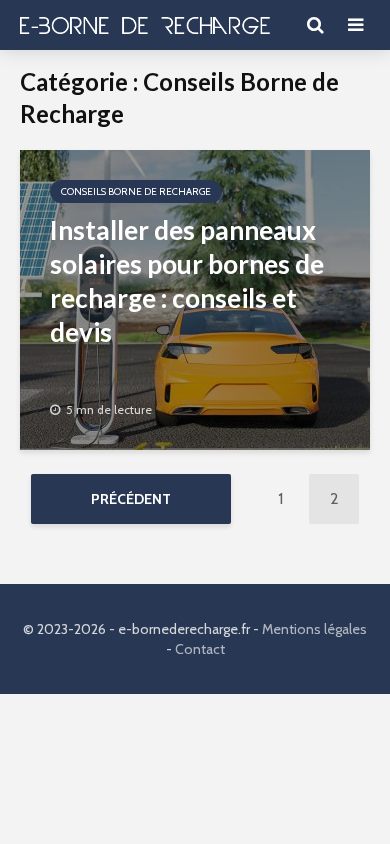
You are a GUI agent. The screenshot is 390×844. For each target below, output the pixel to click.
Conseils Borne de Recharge (136, 191)
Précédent (131, 499)
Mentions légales (314, 629)
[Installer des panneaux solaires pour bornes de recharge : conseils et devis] (195, 298)
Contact (200, 649)
